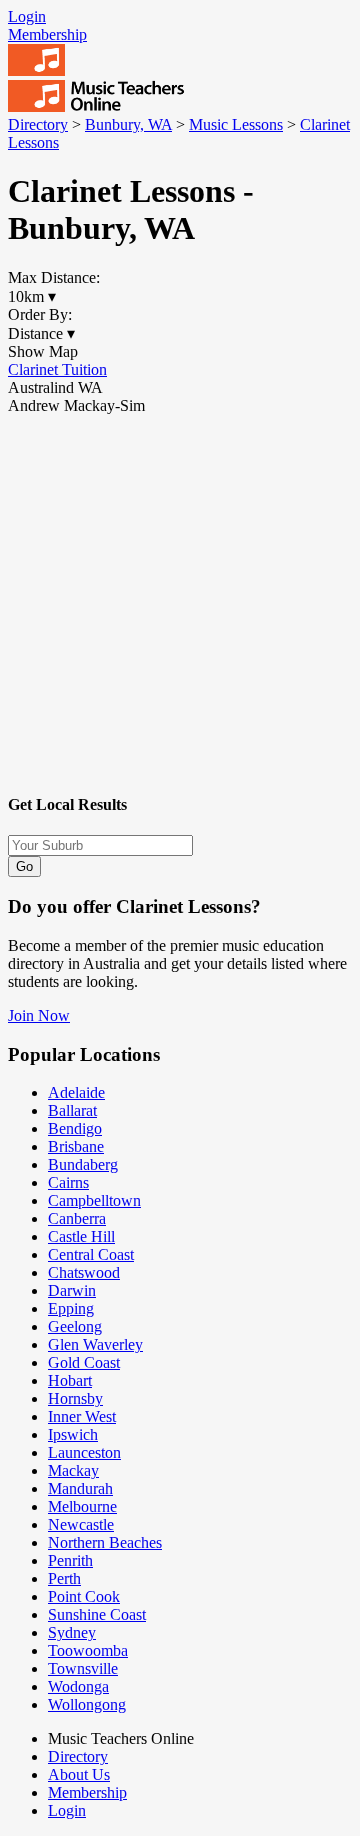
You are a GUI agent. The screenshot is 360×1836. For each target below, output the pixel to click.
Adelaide (76, 1092)
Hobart (70, 1380)
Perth (64, 1578)
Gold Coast (84, 1362)
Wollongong (87, 1704)
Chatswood (84, 1272)
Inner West (82, 1416)
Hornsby (75, 1398)
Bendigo (75, 1128)
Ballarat (72, 1110)
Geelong (75, 1326)
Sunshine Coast (97, 1614)
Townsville (83, 1668)
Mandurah (80, 1488)
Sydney (72, 1632)
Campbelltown (94, 1200)
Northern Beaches (105, 1542)
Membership (47, 34)
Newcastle (81, 1524)
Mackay (73, 1470)
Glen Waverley (95, 1344)
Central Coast (91, 1254)
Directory (38, 124)
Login (27, 16)
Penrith (70, 1560)
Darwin (72, 1290)
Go (24, 866)
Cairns (68, 1182)
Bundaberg (83, 1164)
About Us (79, 1774)
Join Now (39, 1015)
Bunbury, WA (128, 124)
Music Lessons (236, 124)
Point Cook (84, 1596)
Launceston (84, 1452)
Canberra (77, 1218)
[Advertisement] (180, 595)
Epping (71, 1308)
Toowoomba (88, 1650)
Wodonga (78, 1686)
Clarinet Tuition (57, 369)
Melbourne (82, 1506)
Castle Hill (81, 1236)
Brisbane (76, 1146)
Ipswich (73, 1434)
